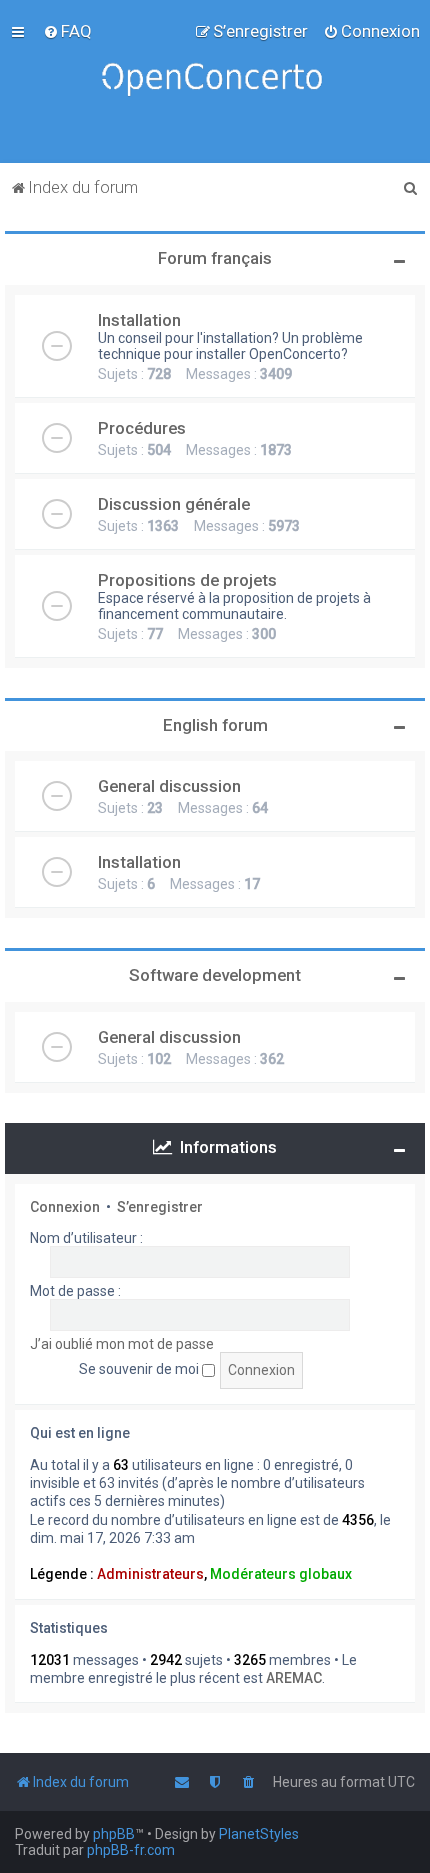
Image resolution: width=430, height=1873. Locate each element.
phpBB (114, 1834)
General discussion (169, 786)
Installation (139, 320)
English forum (215, 725)
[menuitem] (67, 31)
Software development (215, 975)
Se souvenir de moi (140, 1369)
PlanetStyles (259, 1834)
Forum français (215, 258)
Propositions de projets (187, 580)
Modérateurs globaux (281, 1574)
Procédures (142, 428)
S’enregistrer (160, 1207)
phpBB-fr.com (131, 1850)
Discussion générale (174, 504)
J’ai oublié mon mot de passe (122, 1344)
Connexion (65, 1207)
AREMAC (294, 1678)
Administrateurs (150, 1574)
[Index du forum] (215, 81)
